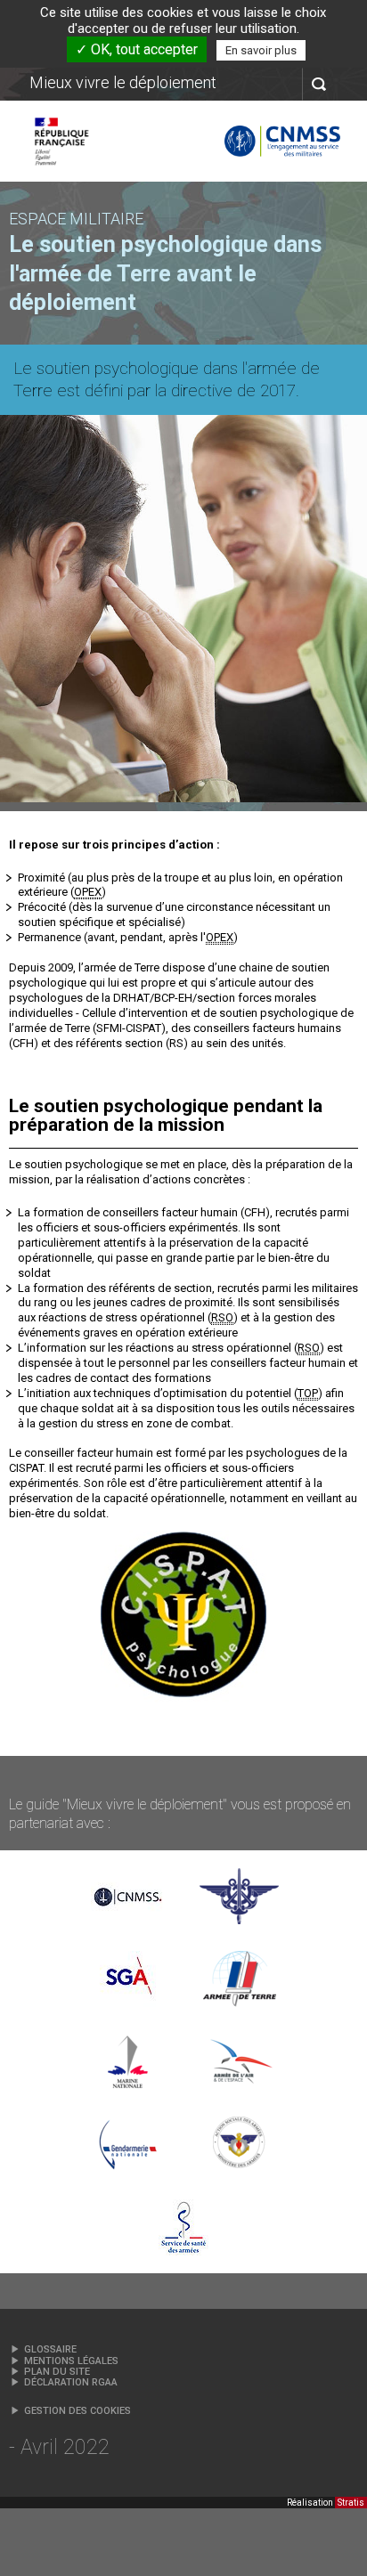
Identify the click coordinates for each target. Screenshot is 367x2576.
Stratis (351, 2503)
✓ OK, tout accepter (137, 49)
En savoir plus (261, 50)
